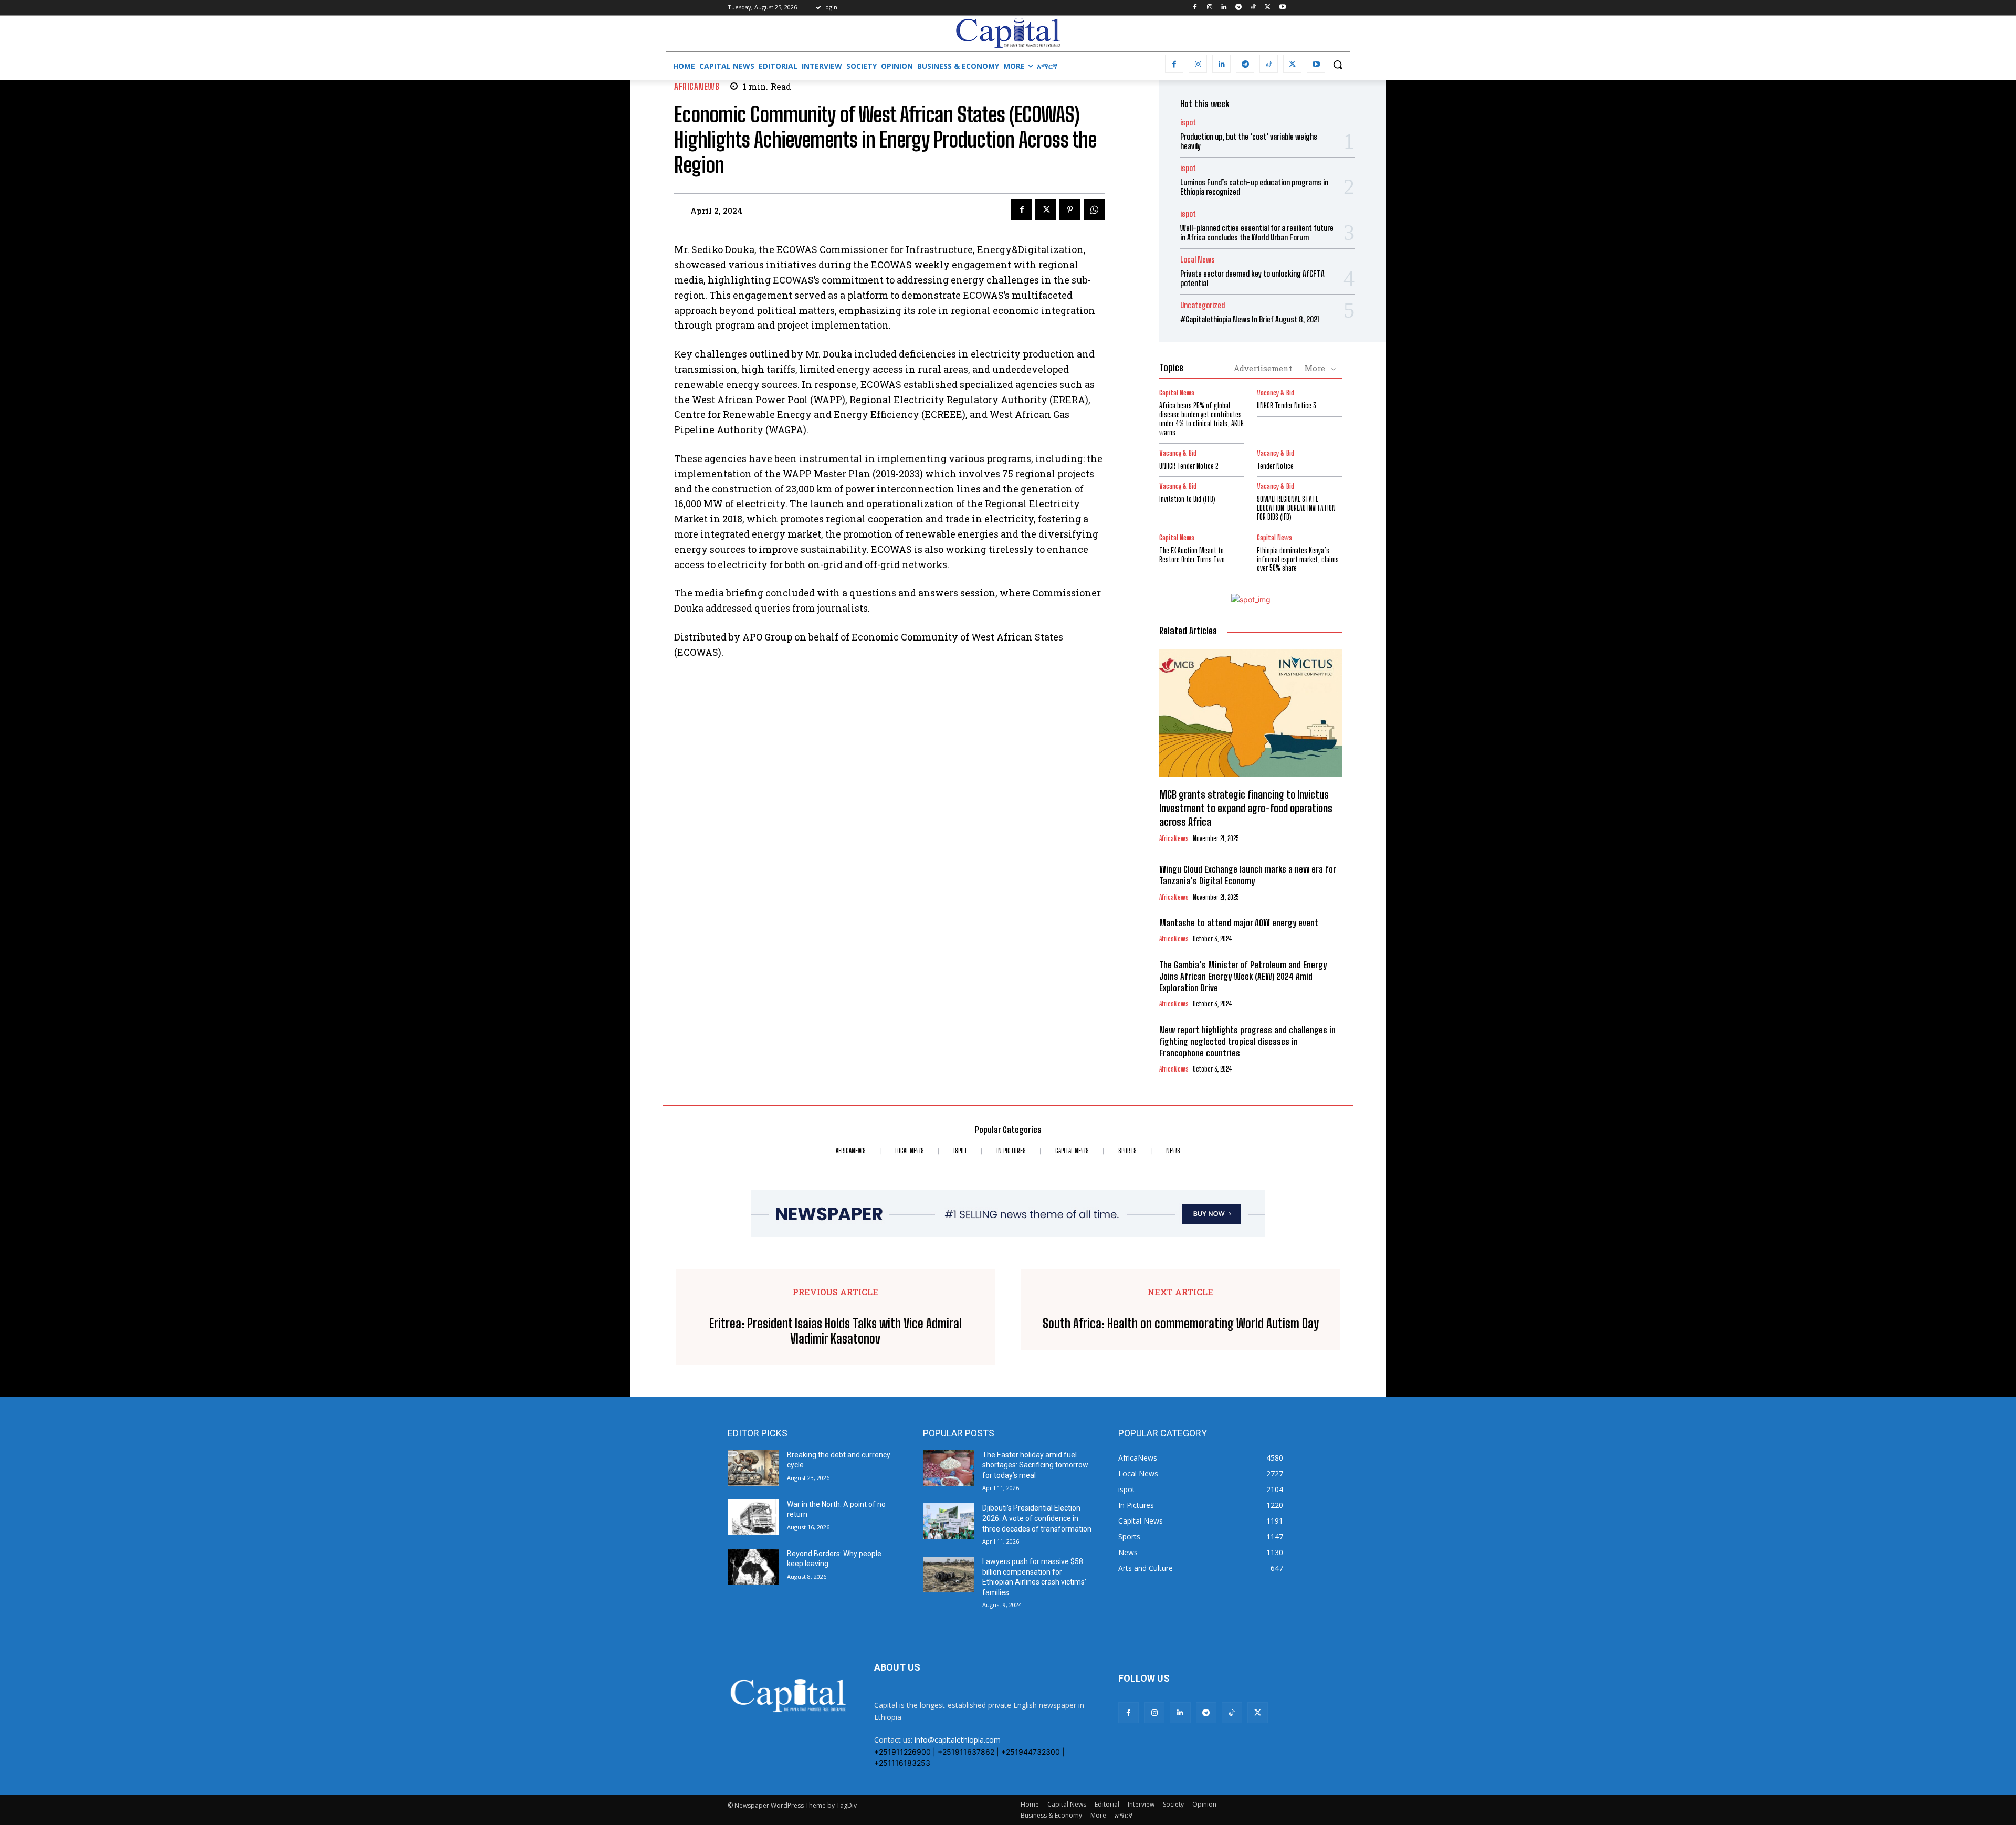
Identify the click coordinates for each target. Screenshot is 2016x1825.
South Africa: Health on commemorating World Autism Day (1181, 1324)
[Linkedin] (1224, 8)
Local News (1198, 260)
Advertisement (1263, 368)
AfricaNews (697, 86)
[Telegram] (1239, 8)
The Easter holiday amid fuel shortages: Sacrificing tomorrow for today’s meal (1035, 1465)
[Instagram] (1209, 8)
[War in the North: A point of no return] (753, 1517)
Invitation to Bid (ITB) (1187, 499)
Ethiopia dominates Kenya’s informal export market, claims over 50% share (1298, 559)
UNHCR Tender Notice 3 (1287, 406)
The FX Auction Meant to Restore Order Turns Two (1192, 555)
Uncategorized (1203, 305)
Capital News (1177, 393)
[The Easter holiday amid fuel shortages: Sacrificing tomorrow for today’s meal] (948, 1468)
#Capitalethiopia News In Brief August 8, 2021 (1250, 319)
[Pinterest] (1070, 209)
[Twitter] (1268, 8)
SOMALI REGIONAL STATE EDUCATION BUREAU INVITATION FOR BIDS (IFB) (1296, 508)
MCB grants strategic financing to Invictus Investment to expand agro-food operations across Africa (1246, 808)
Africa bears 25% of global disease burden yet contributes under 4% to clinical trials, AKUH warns (1201, 419)
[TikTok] (1253, 8)
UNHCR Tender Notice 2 (1189, 466)
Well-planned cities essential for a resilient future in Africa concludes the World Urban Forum (1257, 233)
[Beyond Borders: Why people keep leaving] (753, 1567)
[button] (1338, 65)
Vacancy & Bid (1275, 393)
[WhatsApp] (1094, 209)
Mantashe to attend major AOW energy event (1239, 923)
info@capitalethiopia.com (958, 1740)
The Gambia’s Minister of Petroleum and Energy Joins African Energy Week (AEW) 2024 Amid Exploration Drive (1243, 976)
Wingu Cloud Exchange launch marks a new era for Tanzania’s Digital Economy (1248, 875)
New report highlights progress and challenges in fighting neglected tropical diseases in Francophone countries (1247, 1041)
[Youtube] (1282, 8)
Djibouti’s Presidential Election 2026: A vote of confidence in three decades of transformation (1037, 1518)
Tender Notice (1275, 466)
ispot (1188, 123)
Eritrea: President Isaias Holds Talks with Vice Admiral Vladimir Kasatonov (836, 1331)
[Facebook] (1195, 8)
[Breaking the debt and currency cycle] (753, 1468)
